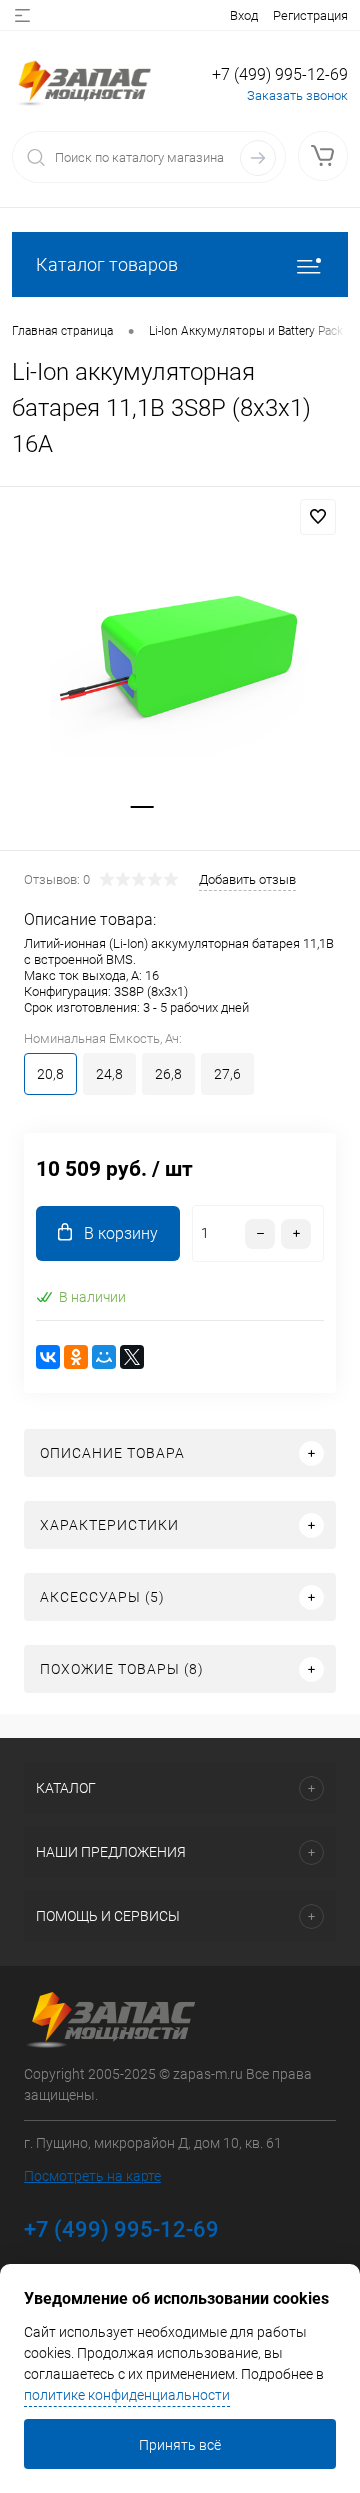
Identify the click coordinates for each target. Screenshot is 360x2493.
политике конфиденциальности (127, 2395)
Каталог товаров (107, 264)
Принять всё (180, 2445)
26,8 (168, 1074)
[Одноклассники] (76, 1357)
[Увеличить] (180, 647)
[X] (132, 1357)
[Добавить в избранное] (318, 517)
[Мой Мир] (104, 1357)
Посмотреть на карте (92, 2176)
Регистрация (310, 15)
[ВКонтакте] (48, 1357)
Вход (244, 15)
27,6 (227, 1074)
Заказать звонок (297, 95)
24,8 (109, 1074)
